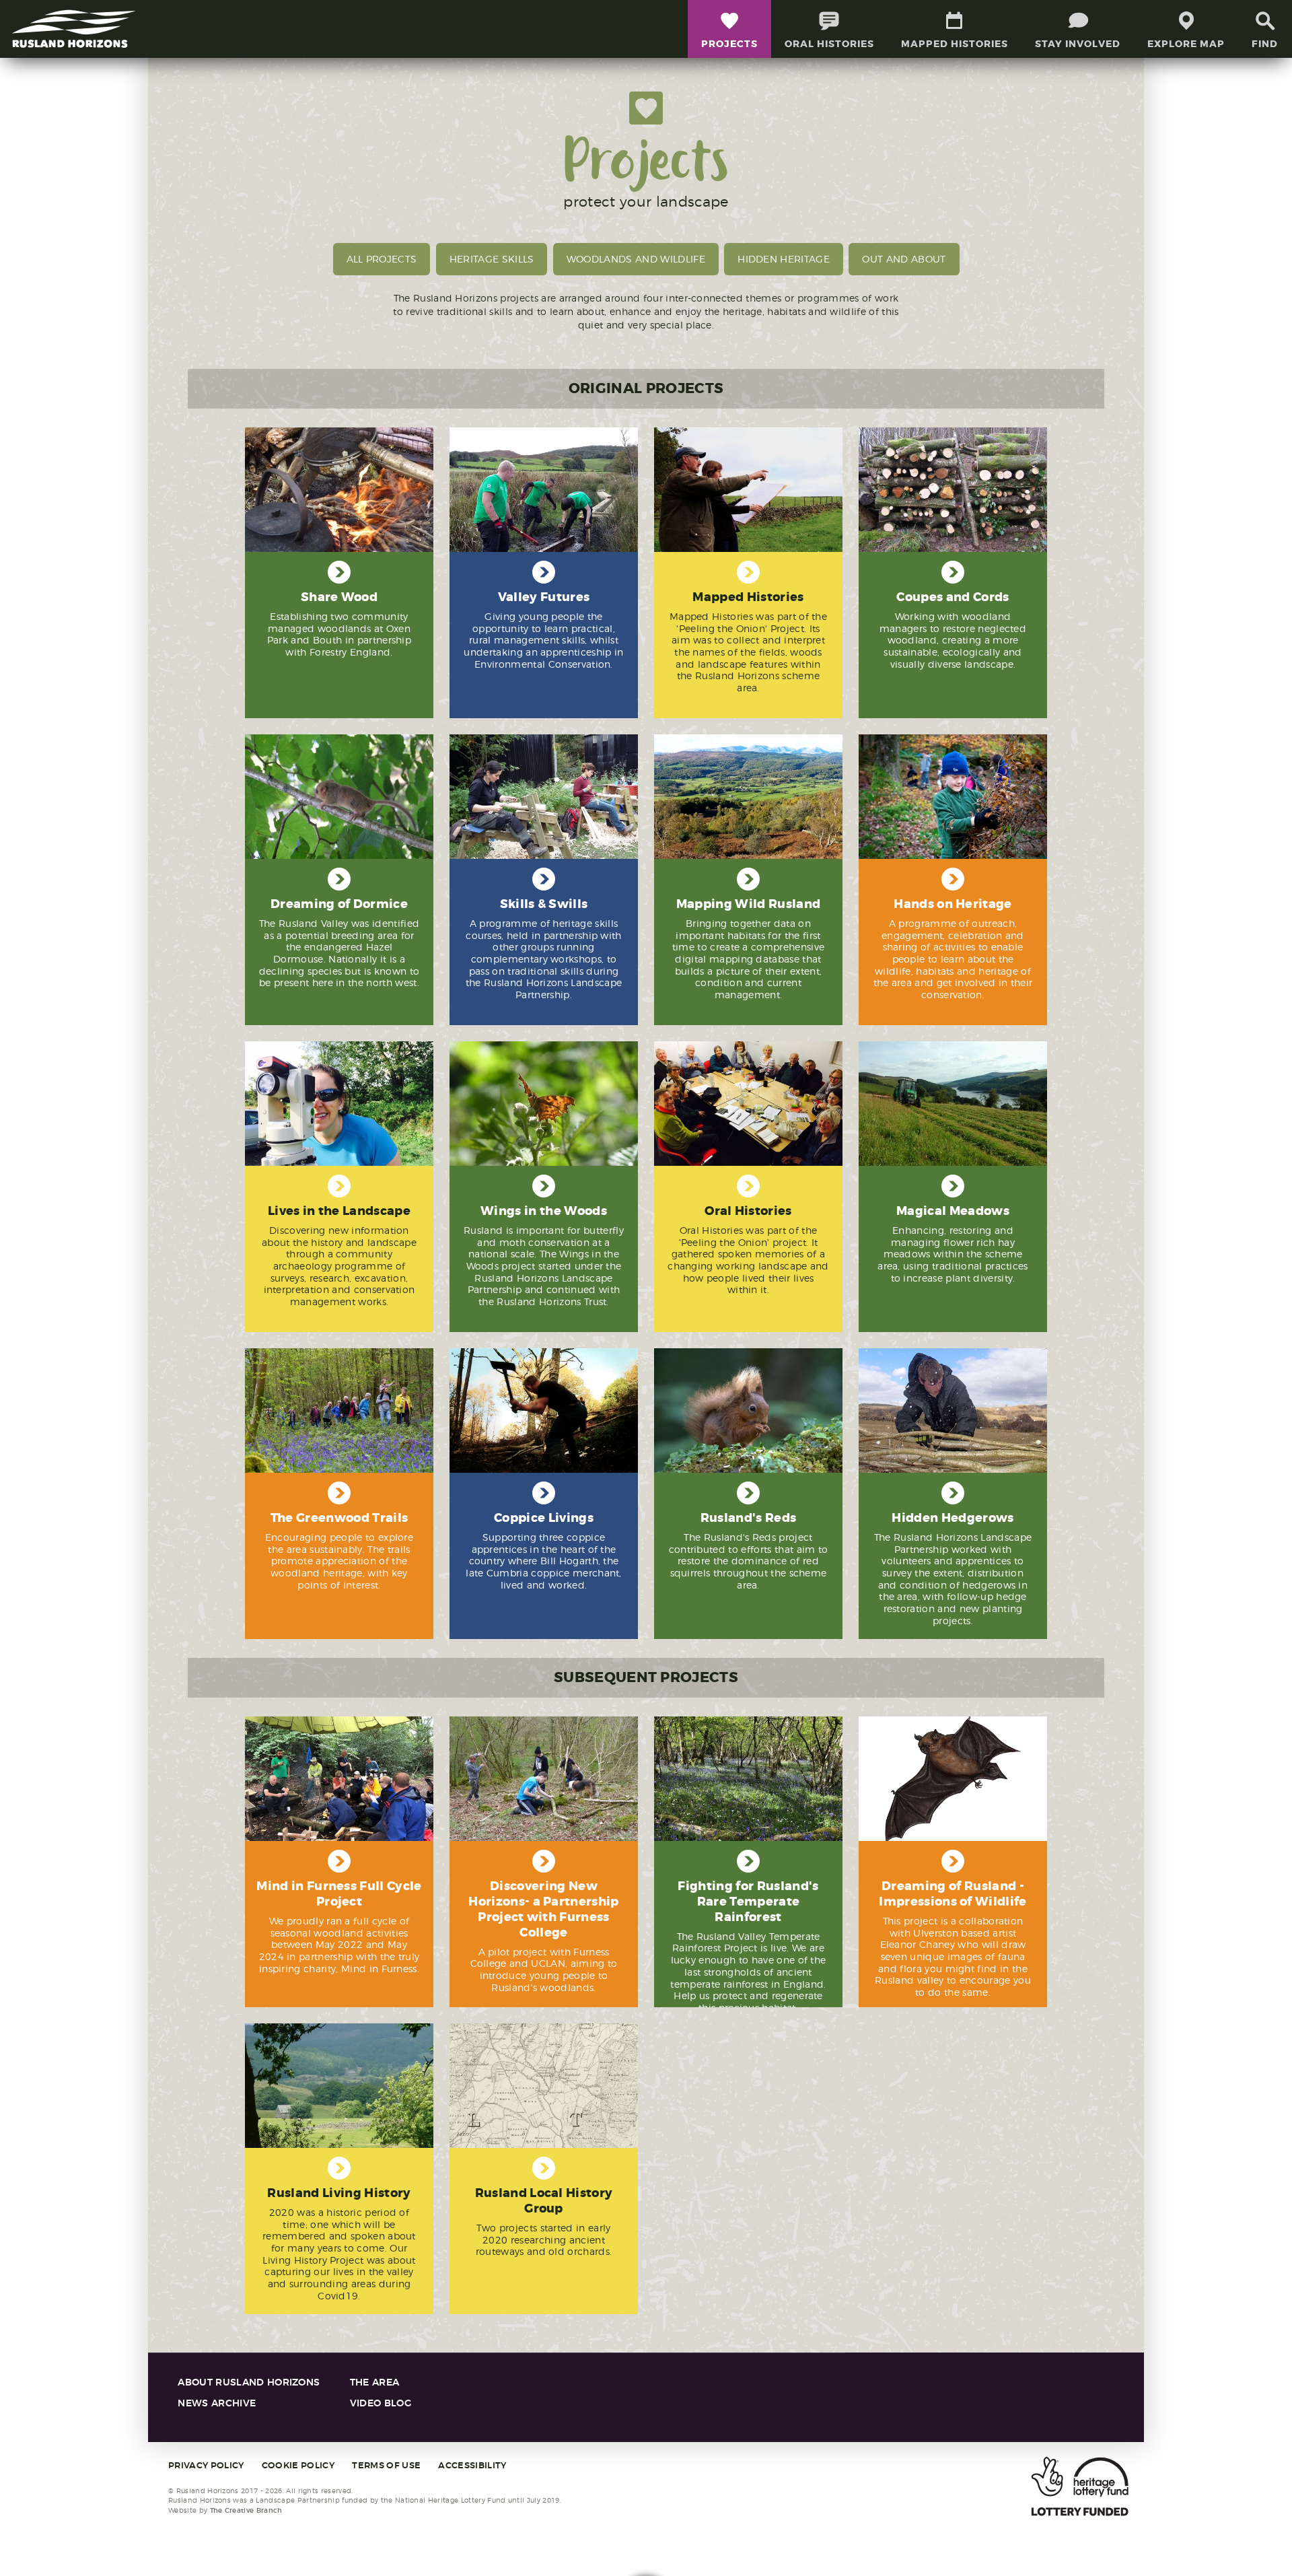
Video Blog (381, 2403)
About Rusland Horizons (249, 2382)
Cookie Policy (298, 2466)
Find (1265, 44)
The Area (375, 2382)
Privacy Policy (206, 2466)
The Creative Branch (246, 2510)
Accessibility (472, 2466)
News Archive (217, 2403)
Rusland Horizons (74, 29)
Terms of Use (386, 2466)
